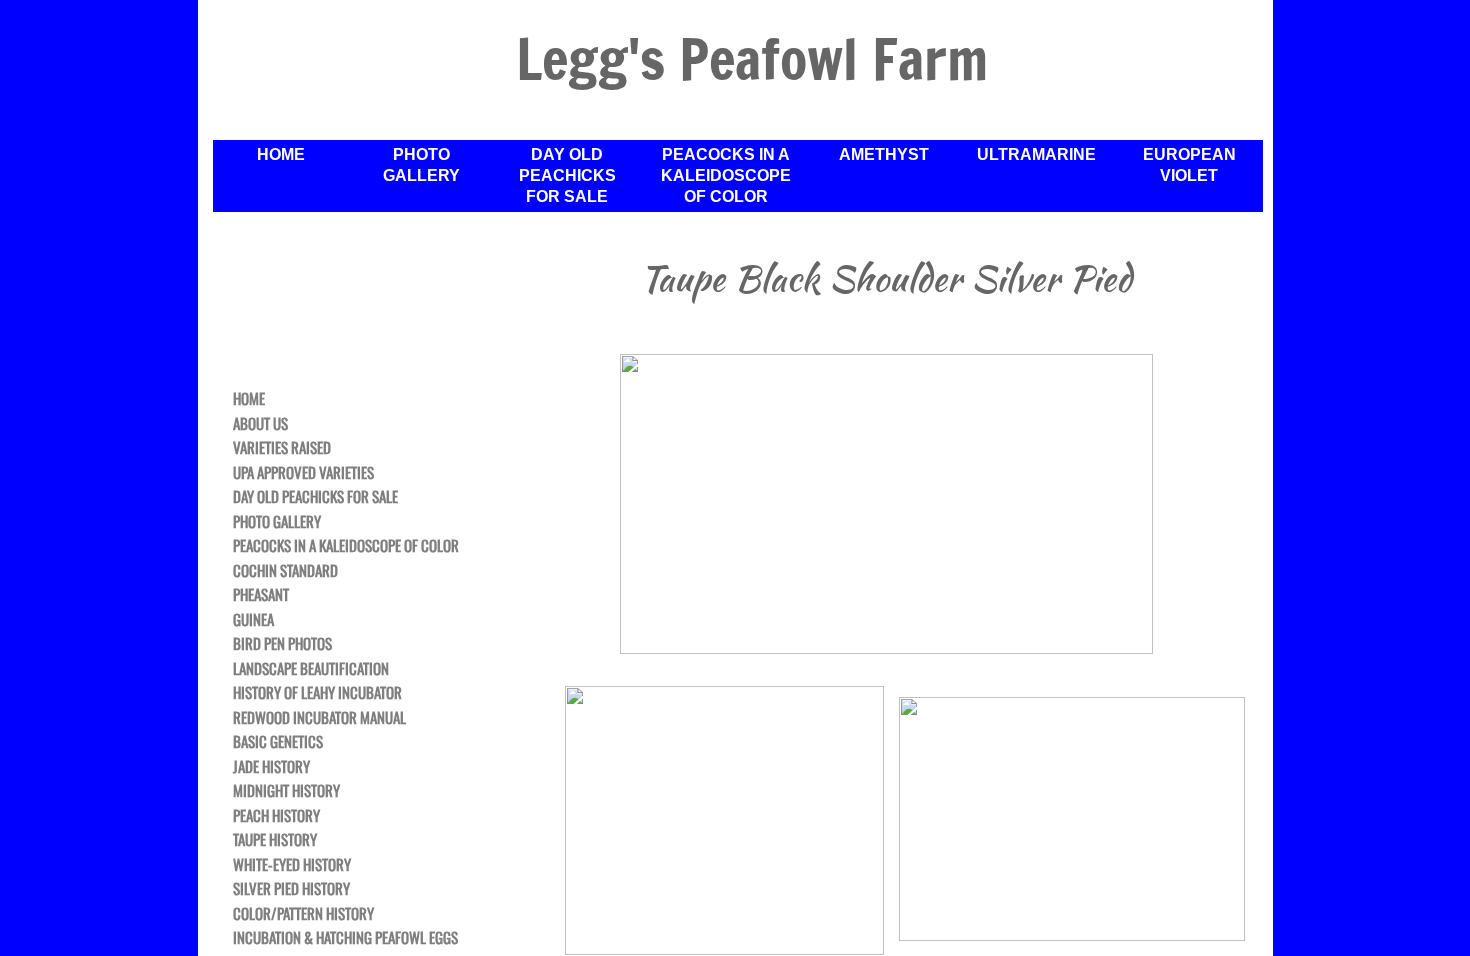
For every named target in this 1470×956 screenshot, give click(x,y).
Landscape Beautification (311, 669)
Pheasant (261, 595)
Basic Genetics (278, 742)
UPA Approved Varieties (303, 473)
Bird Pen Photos (282, 644)
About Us (260, 424)
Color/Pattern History (303, 914)
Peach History (276, 816)
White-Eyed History (292, 865)
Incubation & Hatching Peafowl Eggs (345, 938)
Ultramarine (1036, 154)
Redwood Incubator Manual (319, 718)
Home (281, 154)
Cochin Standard (285, 571)
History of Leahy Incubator (317, 693)
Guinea (253, 620)
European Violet (1189, 165)
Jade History (271, 767)
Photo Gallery (421, 165)
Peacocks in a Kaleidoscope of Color (726, 175)
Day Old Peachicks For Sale (567, 175)
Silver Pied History (291, 889)
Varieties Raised (282, 448)
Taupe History (275, 840)
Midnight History (286, 791)
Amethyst (884, 154)
